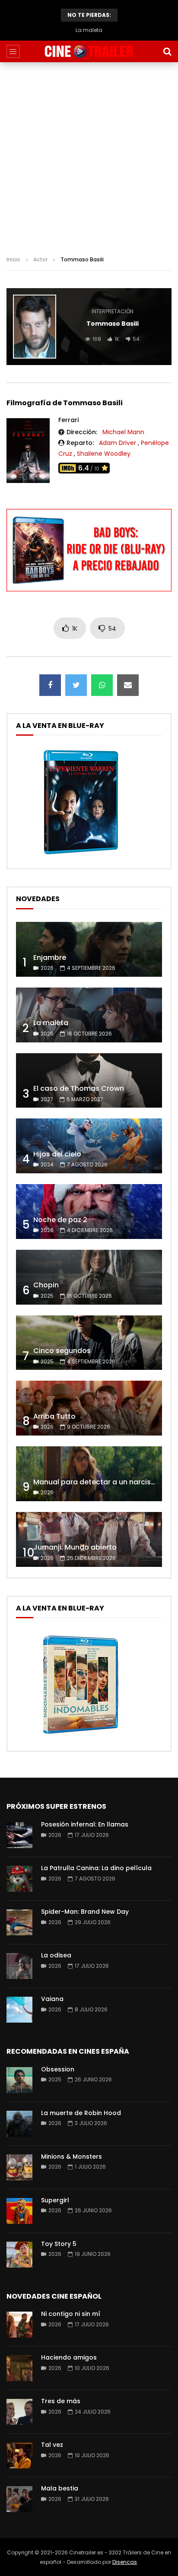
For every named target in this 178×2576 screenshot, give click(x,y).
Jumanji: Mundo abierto (75, 1547)
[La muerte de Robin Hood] (19, 2124)
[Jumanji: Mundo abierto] (89, 1539)
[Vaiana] (19, 2010)
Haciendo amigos (69, 2357)
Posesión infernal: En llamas (85, 1824)
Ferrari (68, 420)
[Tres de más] (19, 2412)
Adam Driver (118, 443)
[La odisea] (19, 1966)
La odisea (56, 1955)
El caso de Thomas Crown (89, 30)
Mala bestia (60, 2488)
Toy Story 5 (59, 2244)
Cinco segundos (62, 1351)
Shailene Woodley (104, 454)
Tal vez (52, 2445)
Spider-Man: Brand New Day (85, 1912)
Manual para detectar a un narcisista (99, 1482)
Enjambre (50, 958)
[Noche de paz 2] (89, 1212)
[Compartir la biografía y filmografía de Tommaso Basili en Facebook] (50, 685)
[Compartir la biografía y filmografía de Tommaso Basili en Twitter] (76, 685)
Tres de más (61, 2401)
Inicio (13, 259)
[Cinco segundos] (89, 1343)
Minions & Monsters (72, 2157)
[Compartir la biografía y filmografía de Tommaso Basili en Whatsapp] (102, 685)
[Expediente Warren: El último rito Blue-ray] (81, 854)
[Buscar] (167, 51)
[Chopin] (89, 1277)
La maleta (51, 1023)
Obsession (58, 2069)
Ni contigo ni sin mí (71, 2314)
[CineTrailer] (89, 51)
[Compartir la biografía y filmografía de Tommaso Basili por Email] (128, 685)
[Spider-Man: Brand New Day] (19, 1922)
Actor (40, 259)
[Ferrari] (28, 451)
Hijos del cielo (57, 1154)
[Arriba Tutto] (89, 1408)
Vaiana (52, 1999)
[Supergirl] (19, 2211)
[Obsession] (19, 2080)
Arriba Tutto (54, 1416)
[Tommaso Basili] (35, 327)
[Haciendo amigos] (19, 2368)
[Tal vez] (19, 2455)
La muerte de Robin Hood (81, 2113)
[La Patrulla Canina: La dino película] (19, 1879)
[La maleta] (89, 1015)
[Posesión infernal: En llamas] (19, 1835)
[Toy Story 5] (19, 2255)
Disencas (125, 2562)
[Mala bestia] (19, 2499)
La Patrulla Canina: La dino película (96, 1868)
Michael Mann (123, 432)
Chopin (46, 1285)
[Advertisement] (89, 156)
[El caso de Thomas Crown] (89, 1081)
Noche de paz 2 (60, 1220)
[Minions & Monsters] (19, 2167)
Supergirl (55, 2200)
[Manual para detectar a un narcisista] (89, 1474)
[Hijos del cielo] (89, 1146)
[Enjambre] (89, 949)
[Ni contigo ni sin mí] (19, 2325)
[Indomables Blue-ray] (81, 1737)
